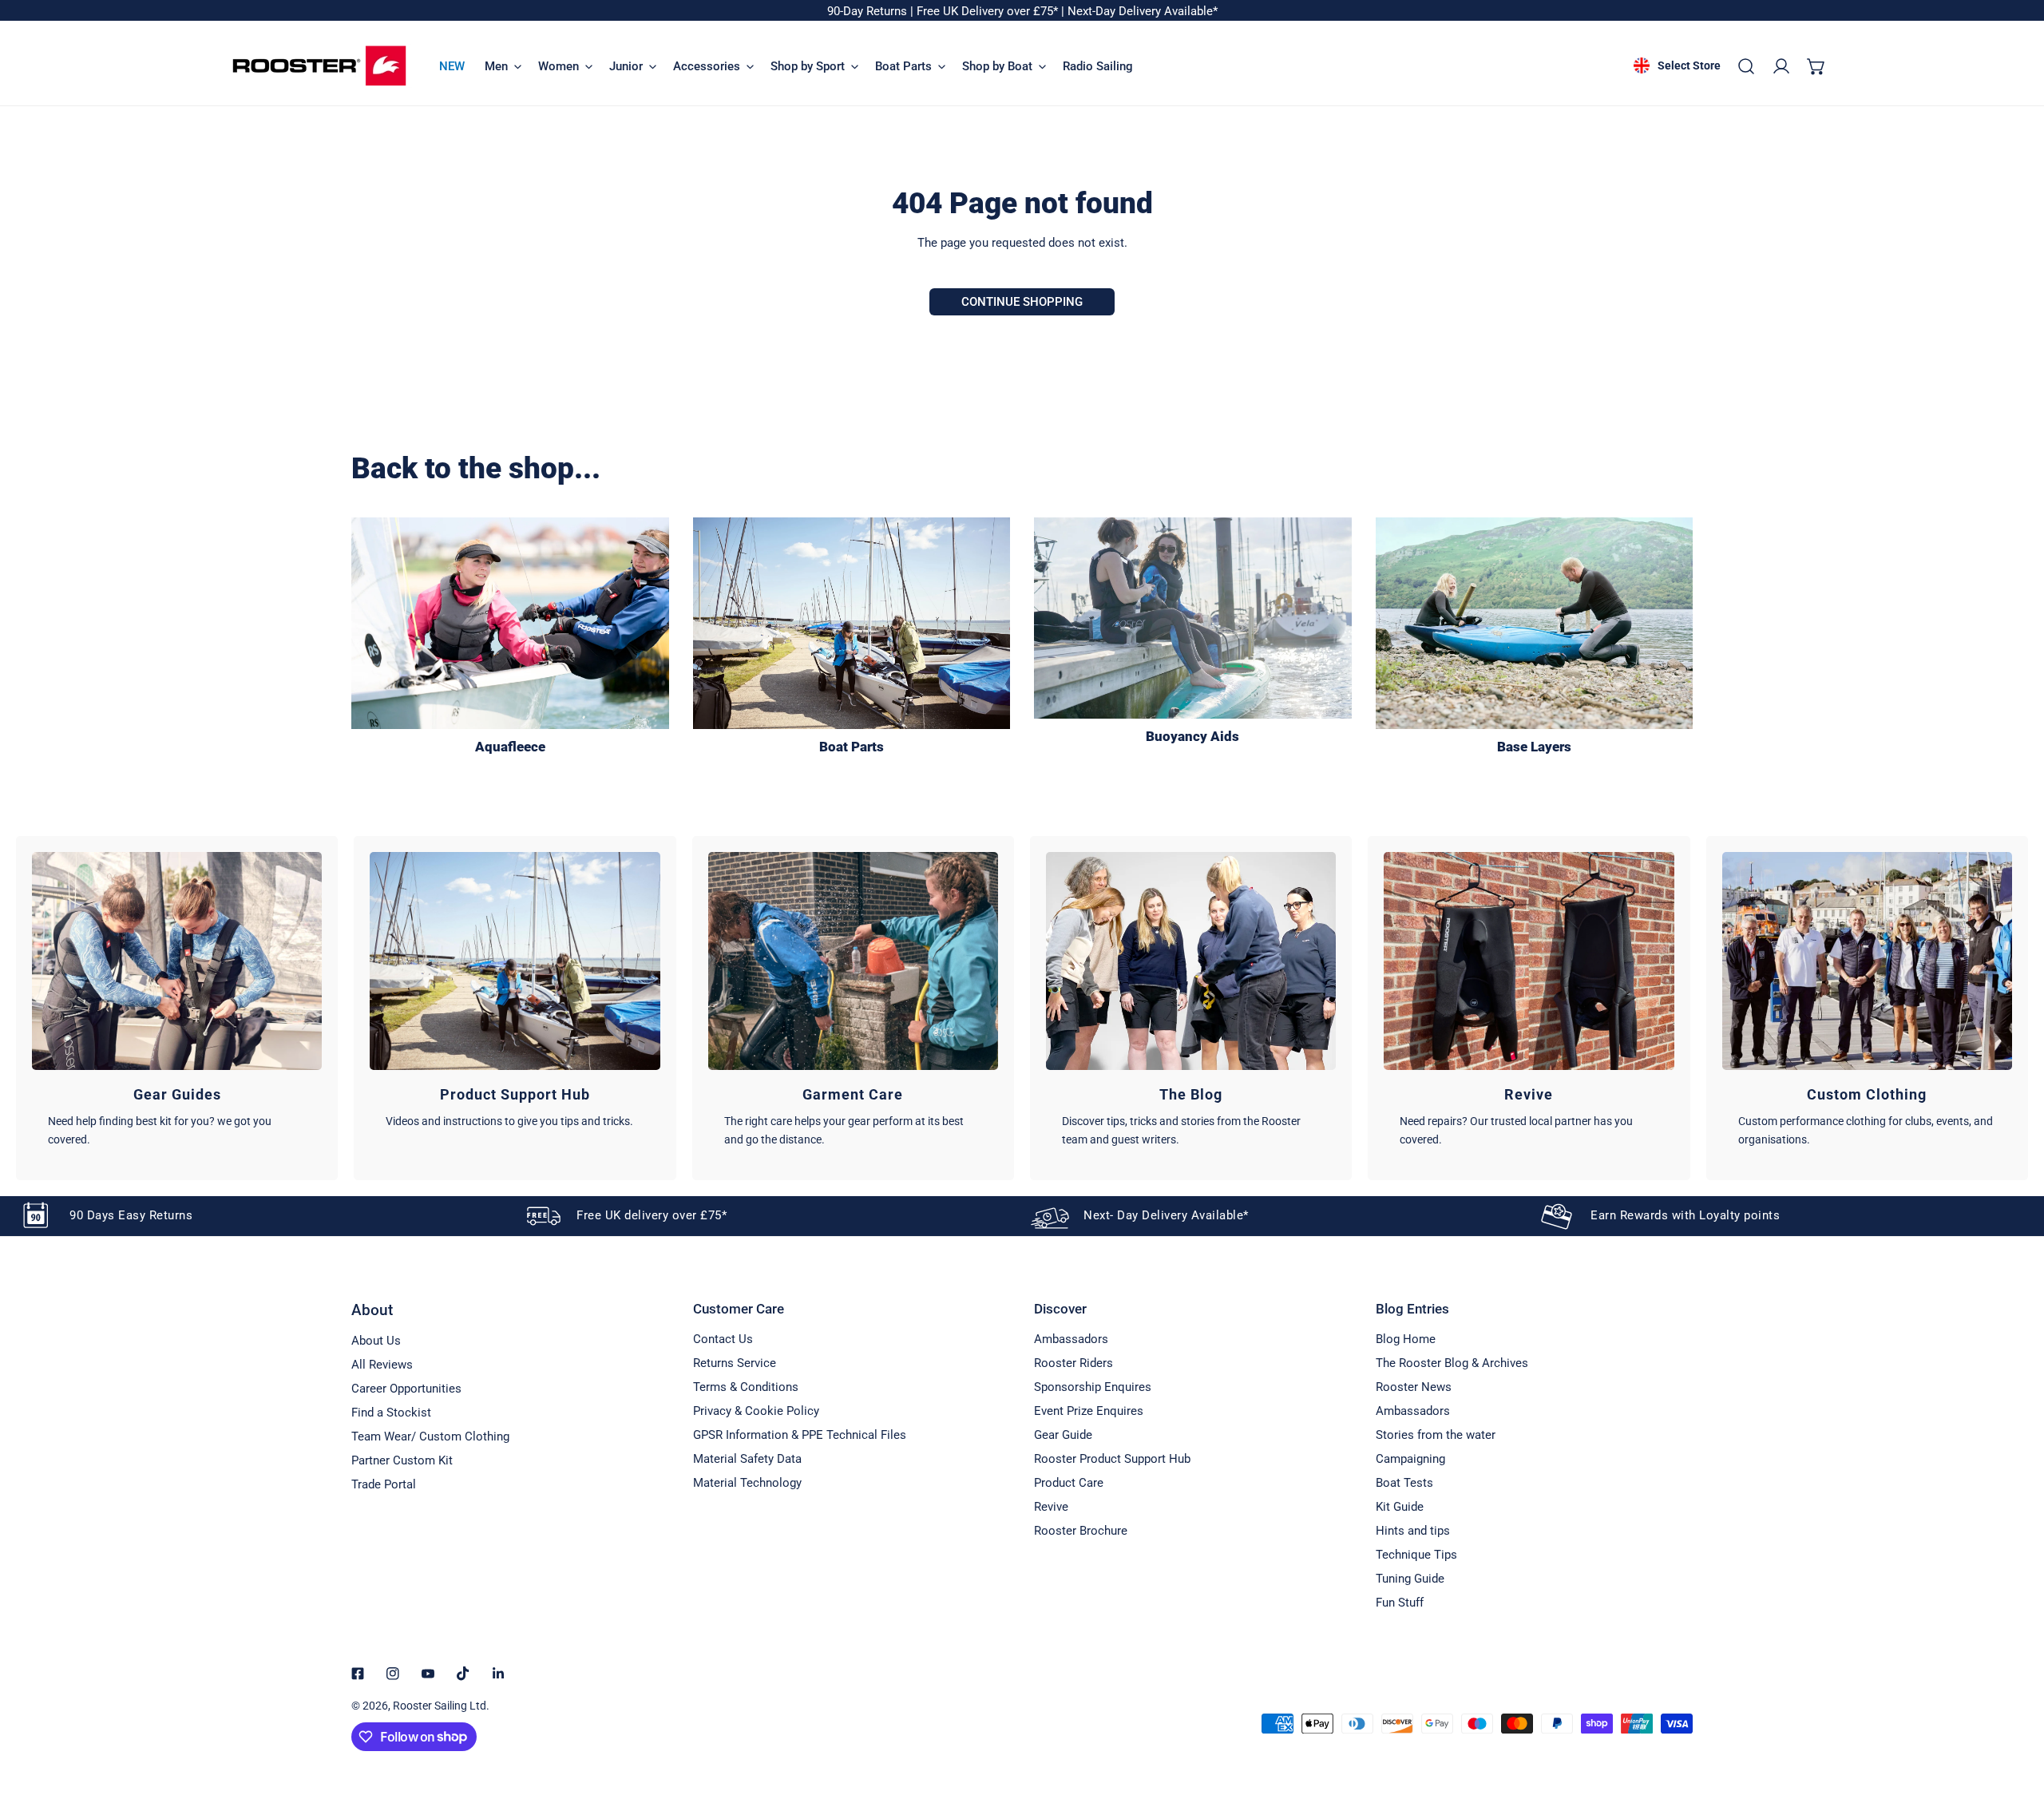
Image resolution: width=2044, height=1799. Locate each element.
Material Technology (747, 1483)
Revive (1051, 1507)
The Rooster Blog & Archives (1452, 1363)
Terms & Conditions (746, 1387)
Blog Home (1406, 1339)
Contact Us (723, 1339)
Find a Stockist (391, 1413)
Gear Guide (1063, 1435)
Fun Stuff (1400, 1603)
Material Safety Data (747, 1459)
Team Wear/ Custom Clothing (430, 1436)
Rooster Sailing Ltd (440, 1706)
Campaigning (1410, 1459)
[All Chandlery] (852, 623)
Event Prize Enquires (1089, 1411)
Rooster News (1414, 1387)
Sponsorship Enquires (1093, 1387)
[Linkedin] (498, 1674)
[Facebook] (358, 1674)
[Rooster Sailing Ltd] (319, 66)
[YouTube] (428, 1674)
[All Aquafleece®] (510, 623)
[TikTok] (463, 1674)
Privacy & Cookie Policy (756, 1411)
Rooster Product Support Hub (1112, 1459)
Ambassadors (1071, 1339)
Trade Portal (384, 1484)
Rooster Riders (1073, 1363)
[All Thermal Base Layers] (1535, 623)
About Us (376, 1341)
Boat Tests (1404, 1483)
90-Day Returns (869, 11)
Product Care (1069, 1483)
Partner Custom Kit (402, 1460)
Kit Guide (1400, 1507)
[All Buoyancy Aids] (1193, 618)
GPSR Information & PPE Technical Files (800, 1435)
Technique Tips (1416, 1555)
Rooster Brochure (1081, 1531)
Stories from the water (1436, 1435)
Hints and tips (1413, 1531)
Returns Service (735, 1363)
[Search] (1746, 66)
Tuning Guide (1410, 1579)
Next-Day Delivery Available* (1143, 11)
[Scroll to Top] (2015, 1714)
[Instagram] (393, 1674)
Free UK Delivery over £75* (989, 11)
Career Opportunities (406, 1389)
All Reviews (382, 1365)
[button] (1816, 66)
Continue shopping (1022, 302)
